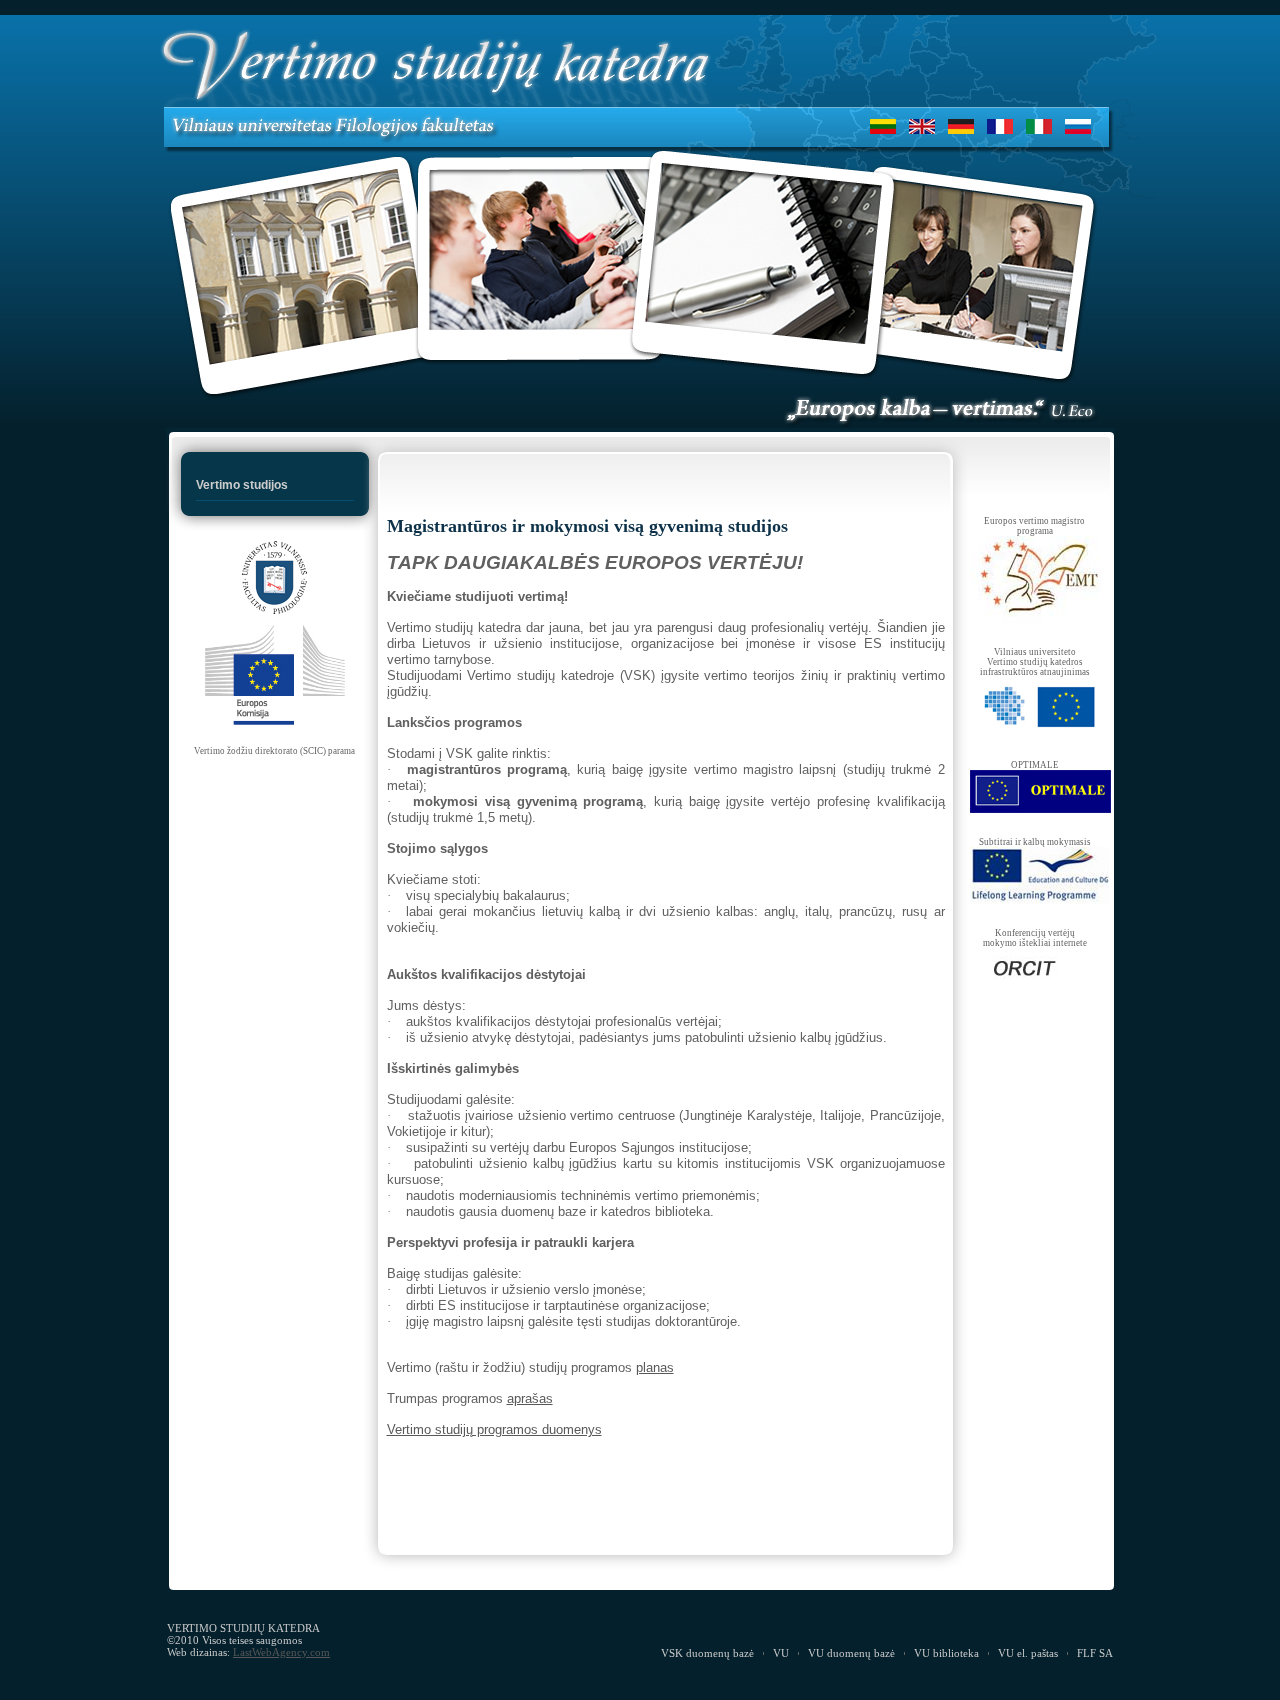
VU (781, 1653)
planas (655, 1367)
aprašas (530, 1398)
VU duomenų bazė (851, 1653)
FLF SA (1095, 1653)
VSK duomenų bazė (707, 1653)
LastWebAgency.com (281, 1652)
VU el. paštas (1028, 1653)
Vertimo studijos (242, 485)
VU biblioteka (946, 1653)
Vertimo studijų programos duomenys (494, 1429)
